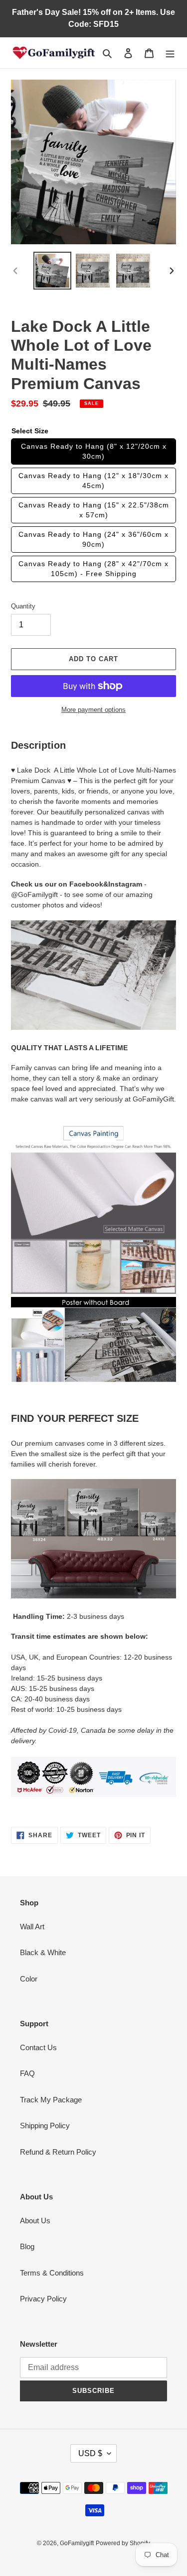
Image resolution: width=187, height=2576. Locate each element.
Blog (27, 2246)
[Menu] (170, 53)
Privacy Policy (43, 2299)
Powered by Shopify (123, 2543)
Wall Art (32, 1927)
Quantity (23, 606)
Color (29, 1979)
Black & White (43, 1952)
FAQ (27, 2073)
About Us (35, 2221)
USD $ (90, 2453)
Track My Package (51, 2100)
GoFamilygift (77, 2543)
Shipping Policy (45, 2126)
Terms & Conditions (52, 2273)
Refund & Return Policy (58, 2152)
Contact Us (38, 2047)
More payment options (93, 710)
